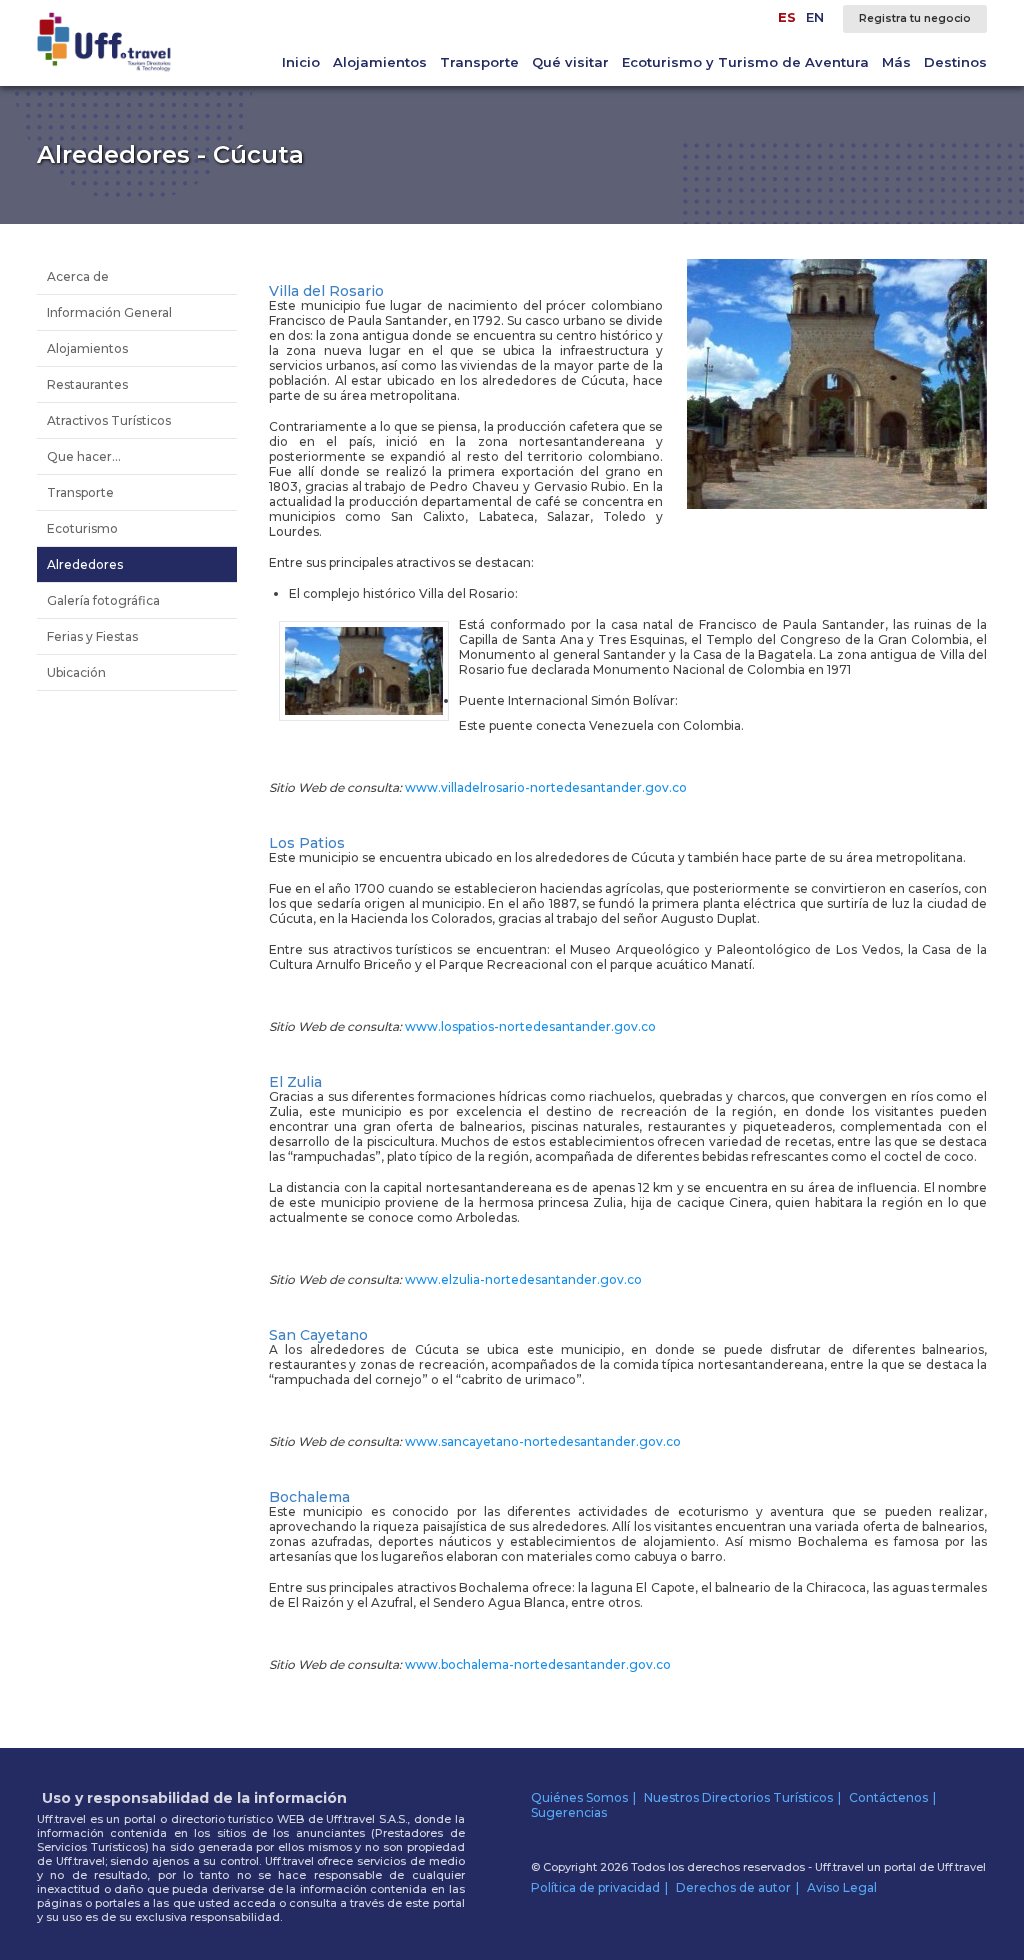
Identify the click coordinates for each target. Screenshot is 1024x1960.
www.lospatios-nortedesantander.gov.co (530, 1026)
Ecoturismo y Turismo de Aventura (745, 62)
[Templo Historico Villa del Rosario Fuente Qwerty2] (837, 504)
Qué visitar (570, 62)
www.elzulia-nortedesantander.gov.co (523, 1279)
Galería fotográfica (103, 600)
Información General (109, 312)
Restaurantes (87, 384)
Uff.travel (961, 1867)
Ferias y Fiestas (92, 636)
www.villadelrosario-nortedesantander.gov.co (546, 787)
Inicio (301, 62)
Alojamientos (380, 62)
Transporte (479, 62)
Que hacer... (84, 456)
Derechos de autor (733, 1887)
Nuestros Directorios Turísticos (738, 1797)
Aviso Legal (842, 1887)
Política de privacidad (595, 1887)
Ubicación (76, 672)
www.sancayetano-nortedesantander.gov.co (543, 1441)
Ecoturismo (82, 528)
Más (896, 62)
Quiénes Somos (579, 1797)
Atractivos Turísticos (109, 420)
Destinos (955, 62)
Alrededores (85, 564)
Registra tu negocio (915, 18)
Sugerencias (569, 1812)
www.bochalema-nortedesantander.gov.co (538, 1664)
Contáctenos (888, 1797)
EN (815, 17)
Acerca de (78, 276)
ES (787, 17)
